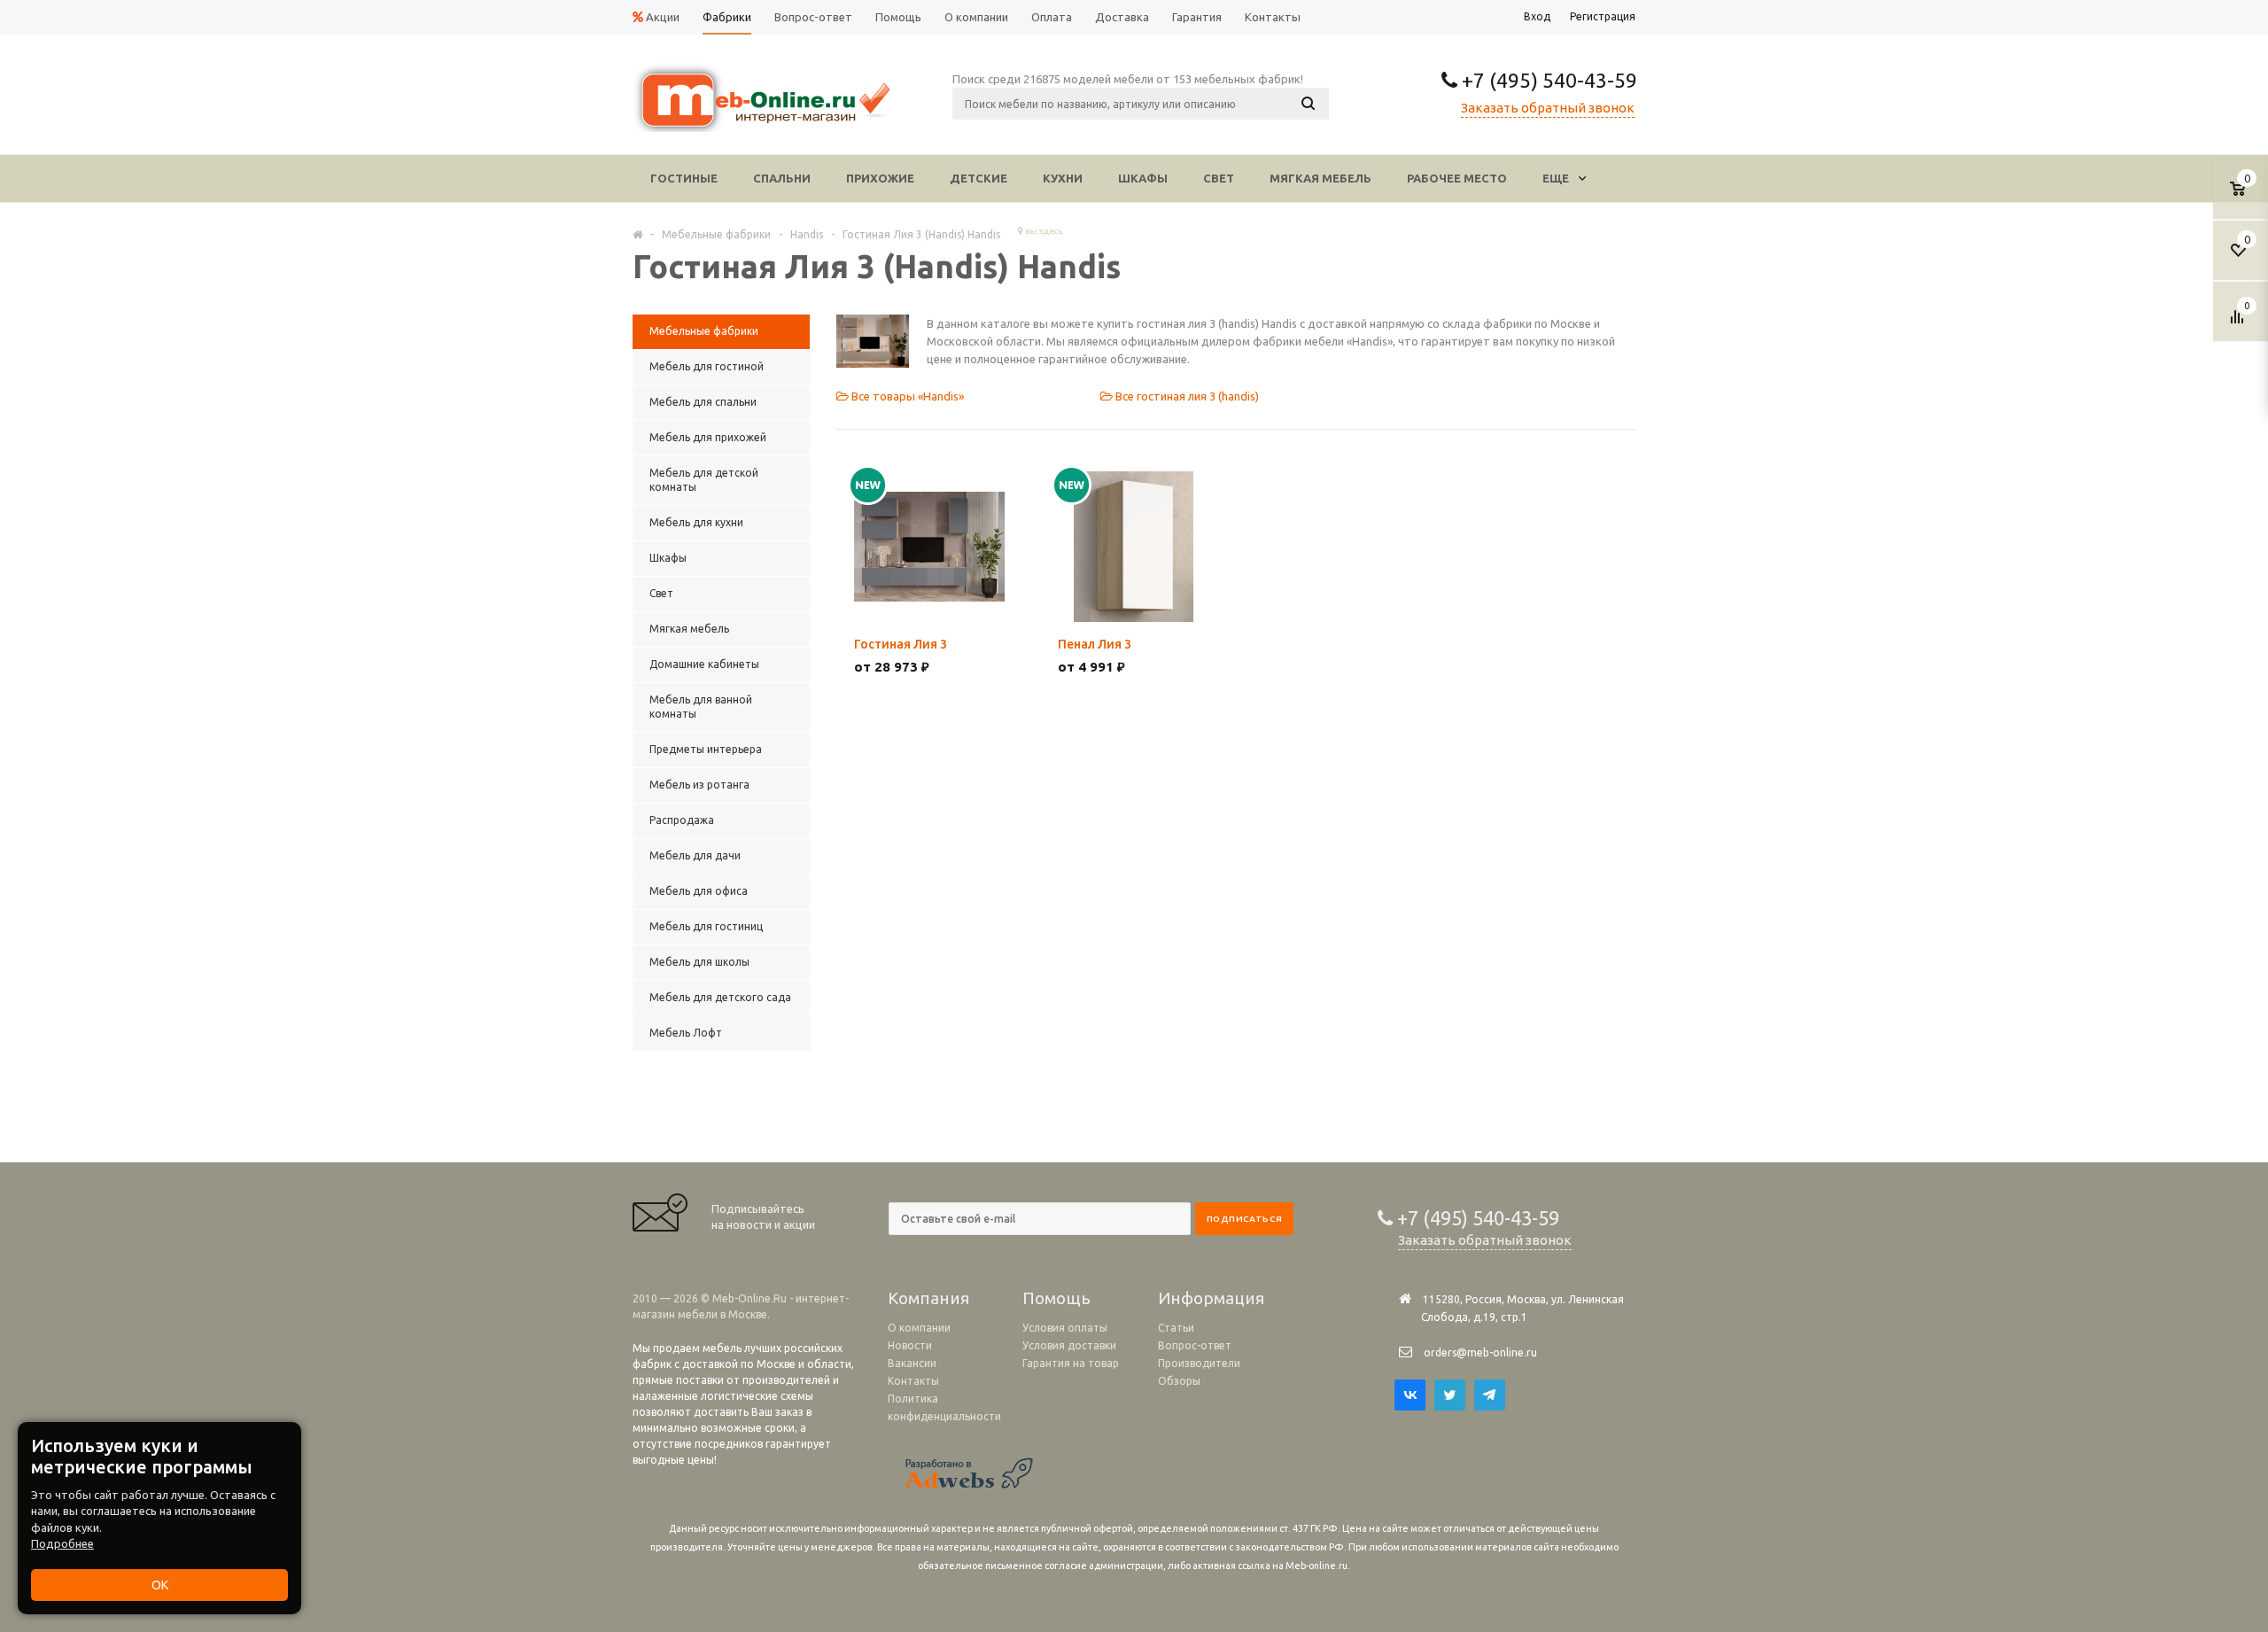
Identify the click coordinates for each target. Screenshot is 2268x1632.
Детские (979, 178)
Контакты (913, 1381)
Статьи (1176, 1328)
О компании (919, 1328)
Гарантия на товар (1071, 1363)
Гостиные (684, 178)
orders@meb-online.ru (1480, 1352)
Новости (910, 1345)
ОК (160, 1585)
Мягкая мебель (1320, 178)
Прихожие (880, 178)
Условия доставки (1069, 1345)
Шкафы (1143, 178)
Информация (1211, 1298)
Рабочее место (1457, 178)
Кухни (1063, 178)
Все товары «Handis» (906, 396)
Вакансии (912, 1363)
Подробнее (62, 1543)
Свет (1219, 178)
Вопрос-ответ (1195, 1345)
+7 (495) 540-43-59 (1547, 80)
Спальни (782, 178)
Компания (928, 1298)
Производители (1199, 1363)
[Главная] (637, 234)
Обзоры (1179, 1381)
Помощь (1056, 1298)
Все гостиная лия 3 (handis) (1186, 396)
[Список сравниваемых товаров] (2240, 323)
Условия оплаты (1065, 1328)
